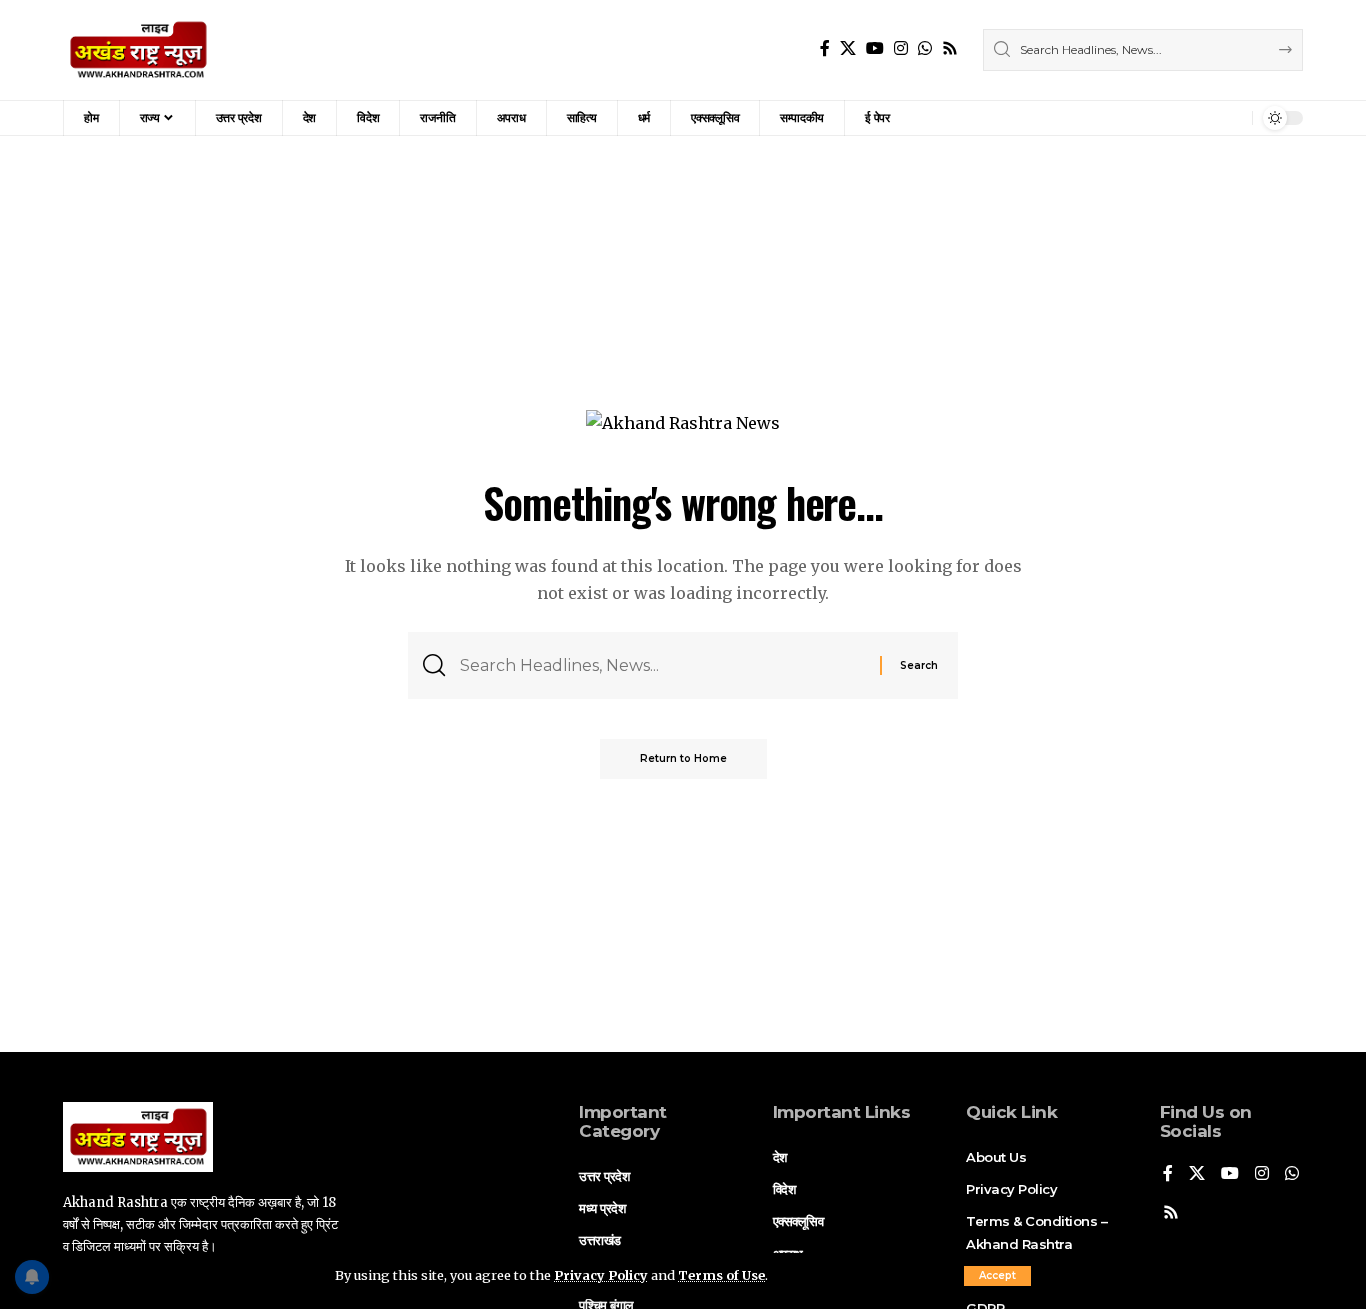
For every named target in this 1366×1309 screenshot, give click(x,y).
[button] (997, 1276)
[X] (848, 48)
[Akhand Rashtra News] (138, 50)
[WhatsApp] (925, 48)
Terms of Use (721, 1275)
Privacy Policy (601, 1275)
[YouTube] (875, 48)
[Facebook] (825, 48)
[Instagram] (901, 48)
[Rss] (950, 48)
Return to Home (683, 758)
